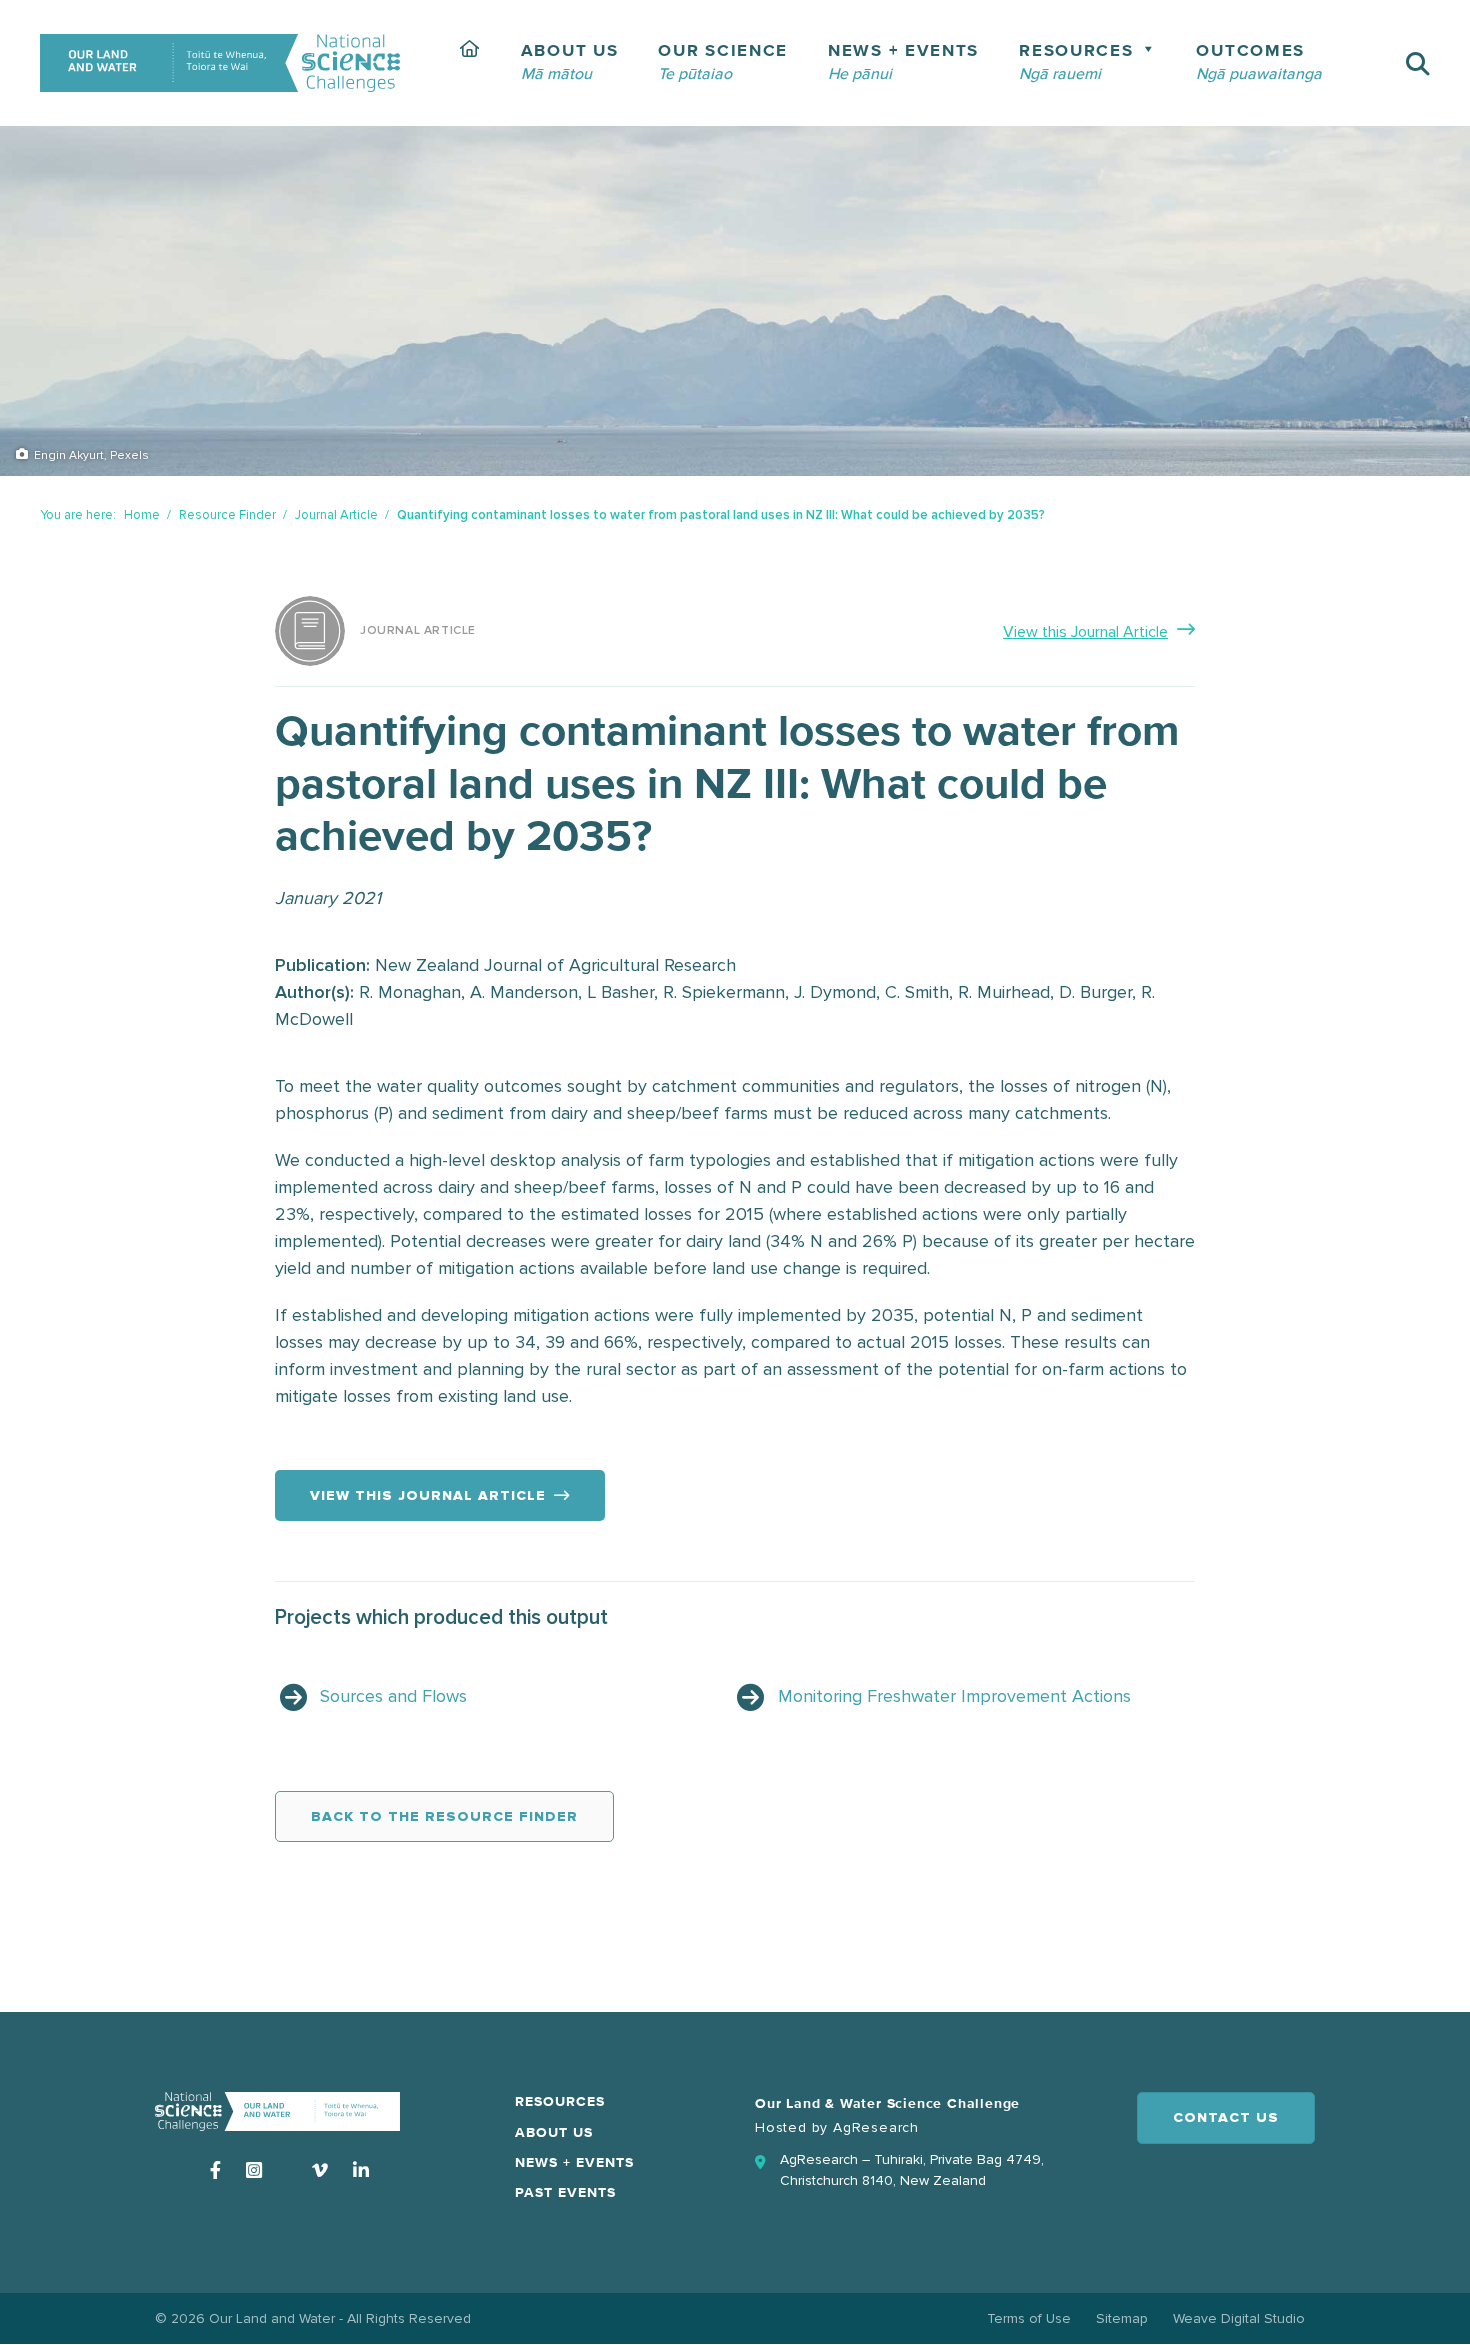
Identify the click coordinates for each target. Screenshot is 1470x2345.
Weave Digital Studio (1239, 2318)
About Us (554, 2133)
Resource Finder (227, 515)
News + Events (574, 2163)
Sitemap (1122, 2318)
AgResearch (876, 2127)
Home (142, 515)
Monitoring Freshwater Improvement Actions (954, 1696)
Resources (560, 2102)
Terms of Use (1029, 2318)
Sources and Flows (393, 1696)
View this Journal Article (1085, 632)
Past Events (565, 2193)
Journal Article (336, 515)
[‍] (470, 63)
